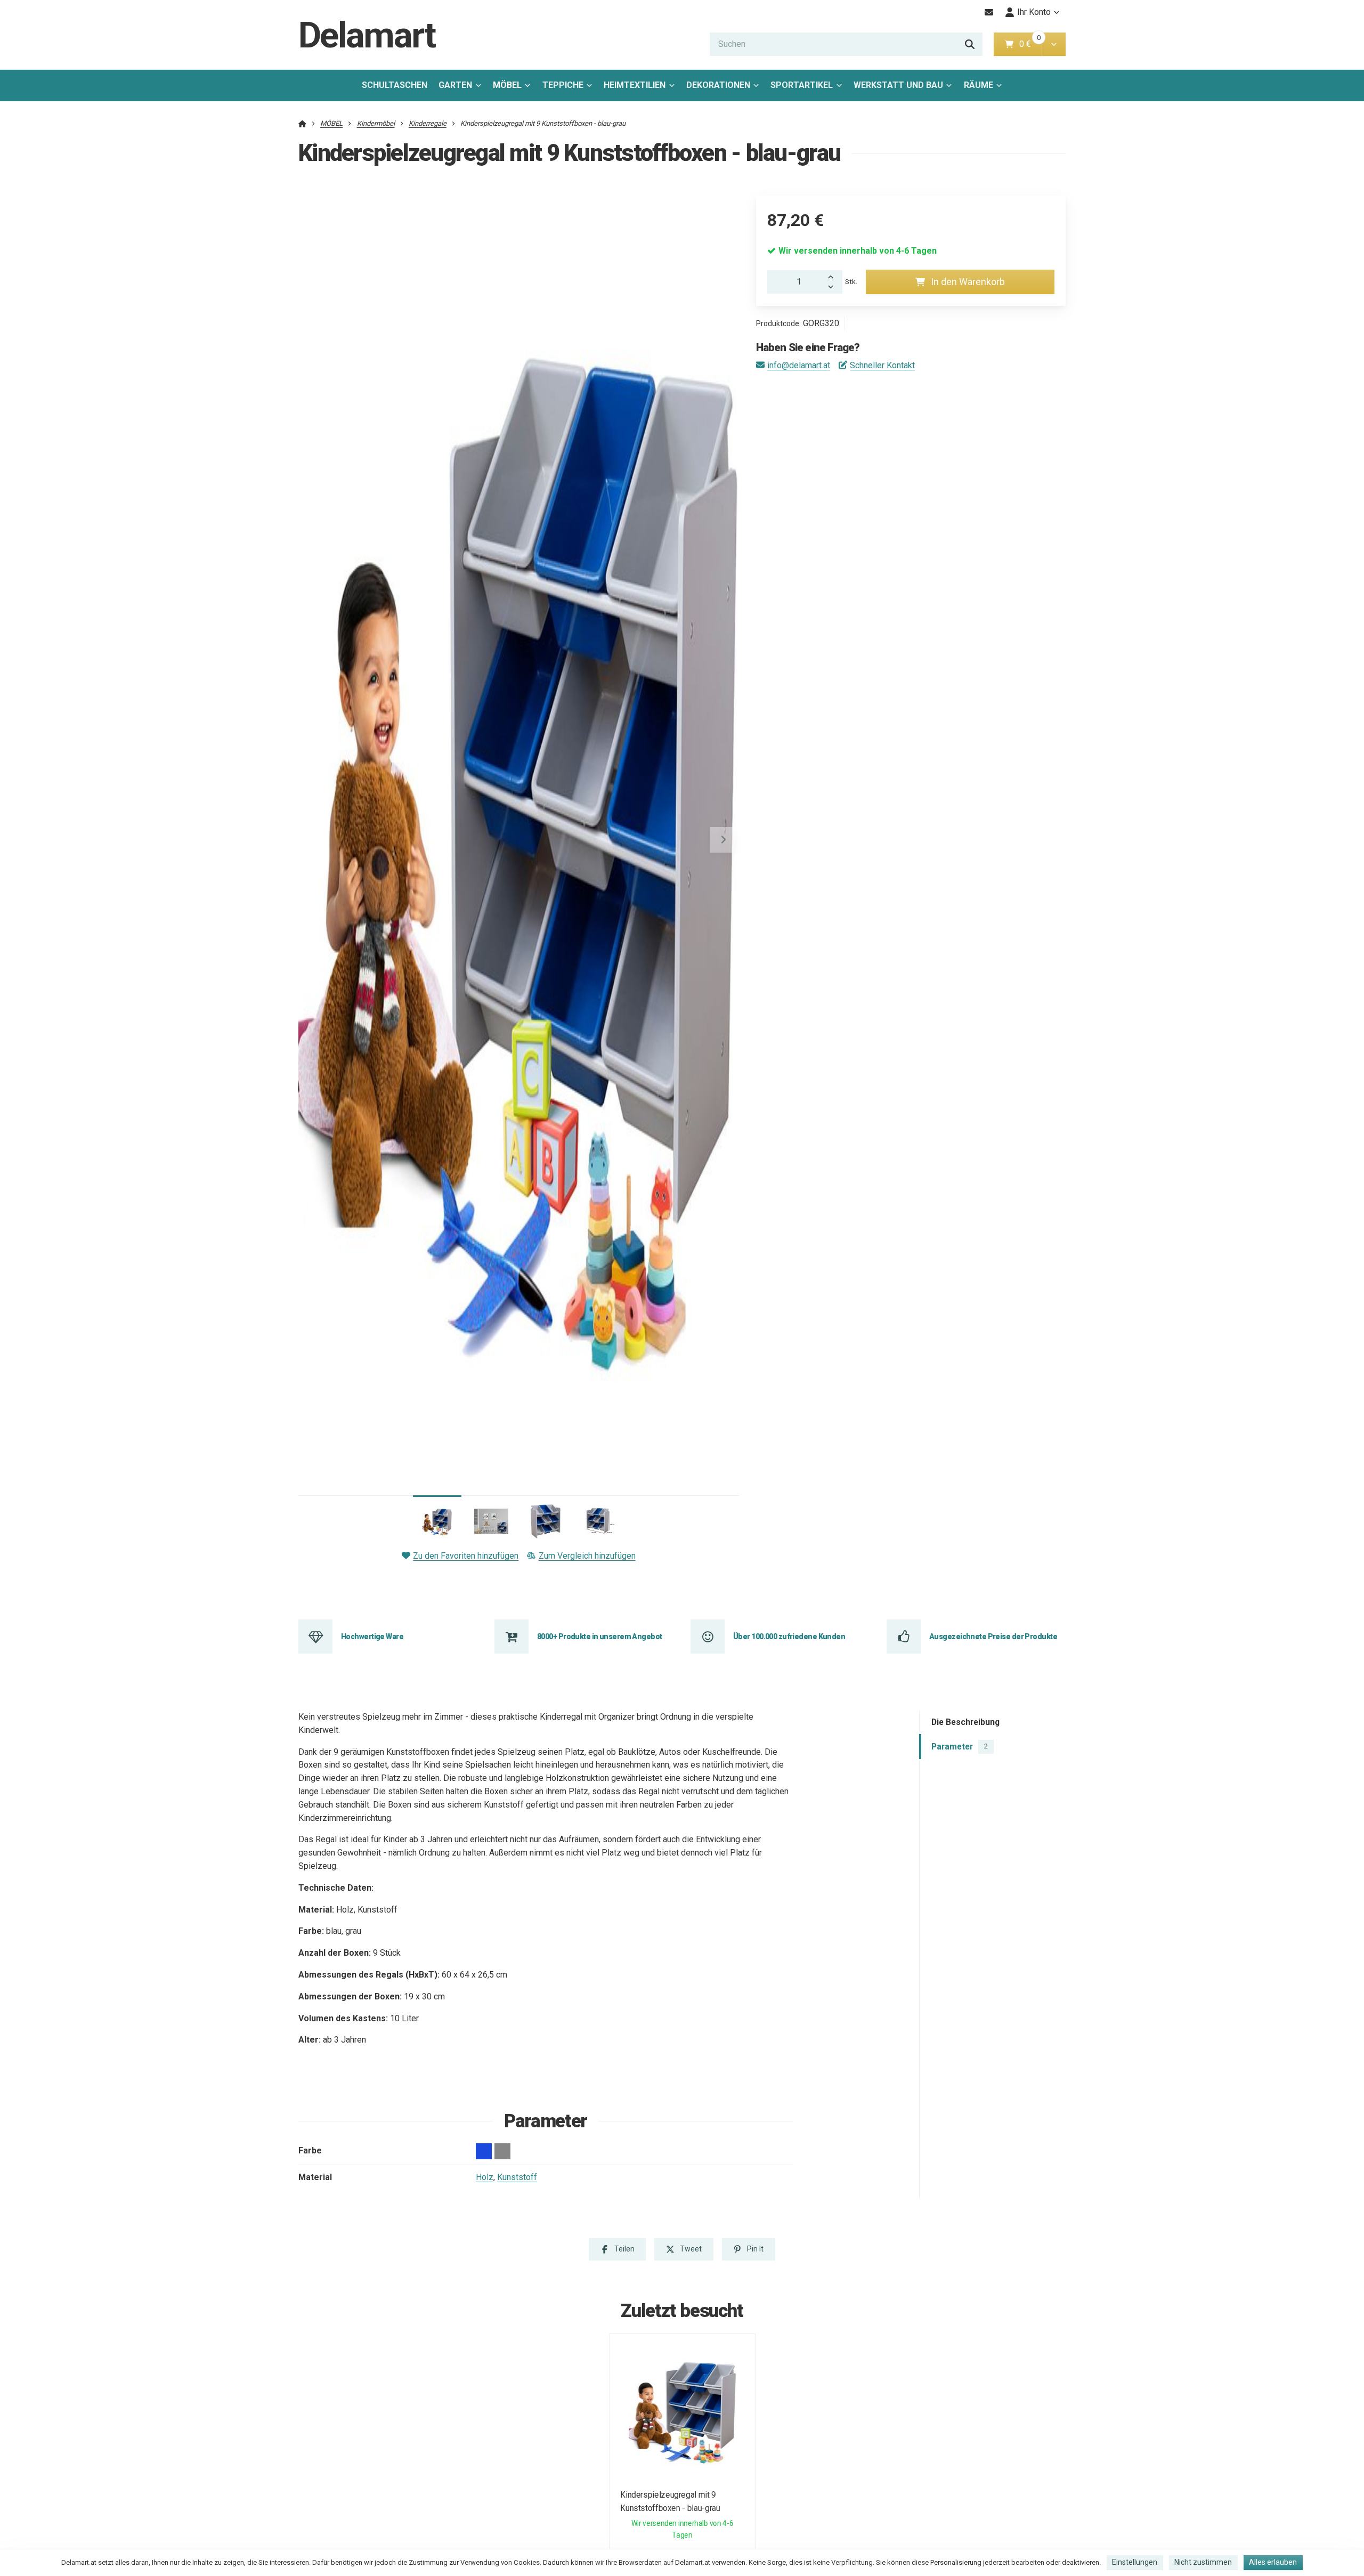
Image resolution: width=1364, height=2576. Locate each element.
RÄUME (979, 85)
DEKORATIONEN (718, 85)
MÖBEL (507, 85)
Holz (485, 2177)
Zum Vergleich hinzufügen (587, 1556)
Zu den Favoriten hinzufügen (466, 1556)
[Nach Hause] (302, 123)
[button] (1054, 44)
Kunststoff (517, 2177)
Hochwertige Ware (372, 1637)
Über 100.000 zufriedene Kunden (789, 1637)
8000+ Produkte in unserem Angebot (600, 1637)
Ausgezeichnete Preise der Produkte (993, 1637)
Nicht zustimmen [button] (1203, 2562)
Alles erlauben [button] (1273, 2562)
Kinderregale (428, 123)
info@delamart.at (799, 365)
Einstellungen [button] (1135, 2562)
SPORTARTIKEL (802, 85)
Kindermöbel (376, 123)
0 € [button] (1029, 44)
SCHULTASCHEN (395, 85)
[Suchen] (970, 44)
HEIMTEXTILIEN (635, 85)
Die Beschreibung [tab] (965, 1723)
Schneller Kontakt (882, 365)
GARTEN (455, 85)
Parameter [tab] (960, 1747)
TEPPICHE (563, 85)
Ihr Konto (1034, 12)
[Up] (834, 276)
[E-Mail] (989, 12)
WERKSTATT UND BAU (898, 85)
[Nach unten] (834, 288)
